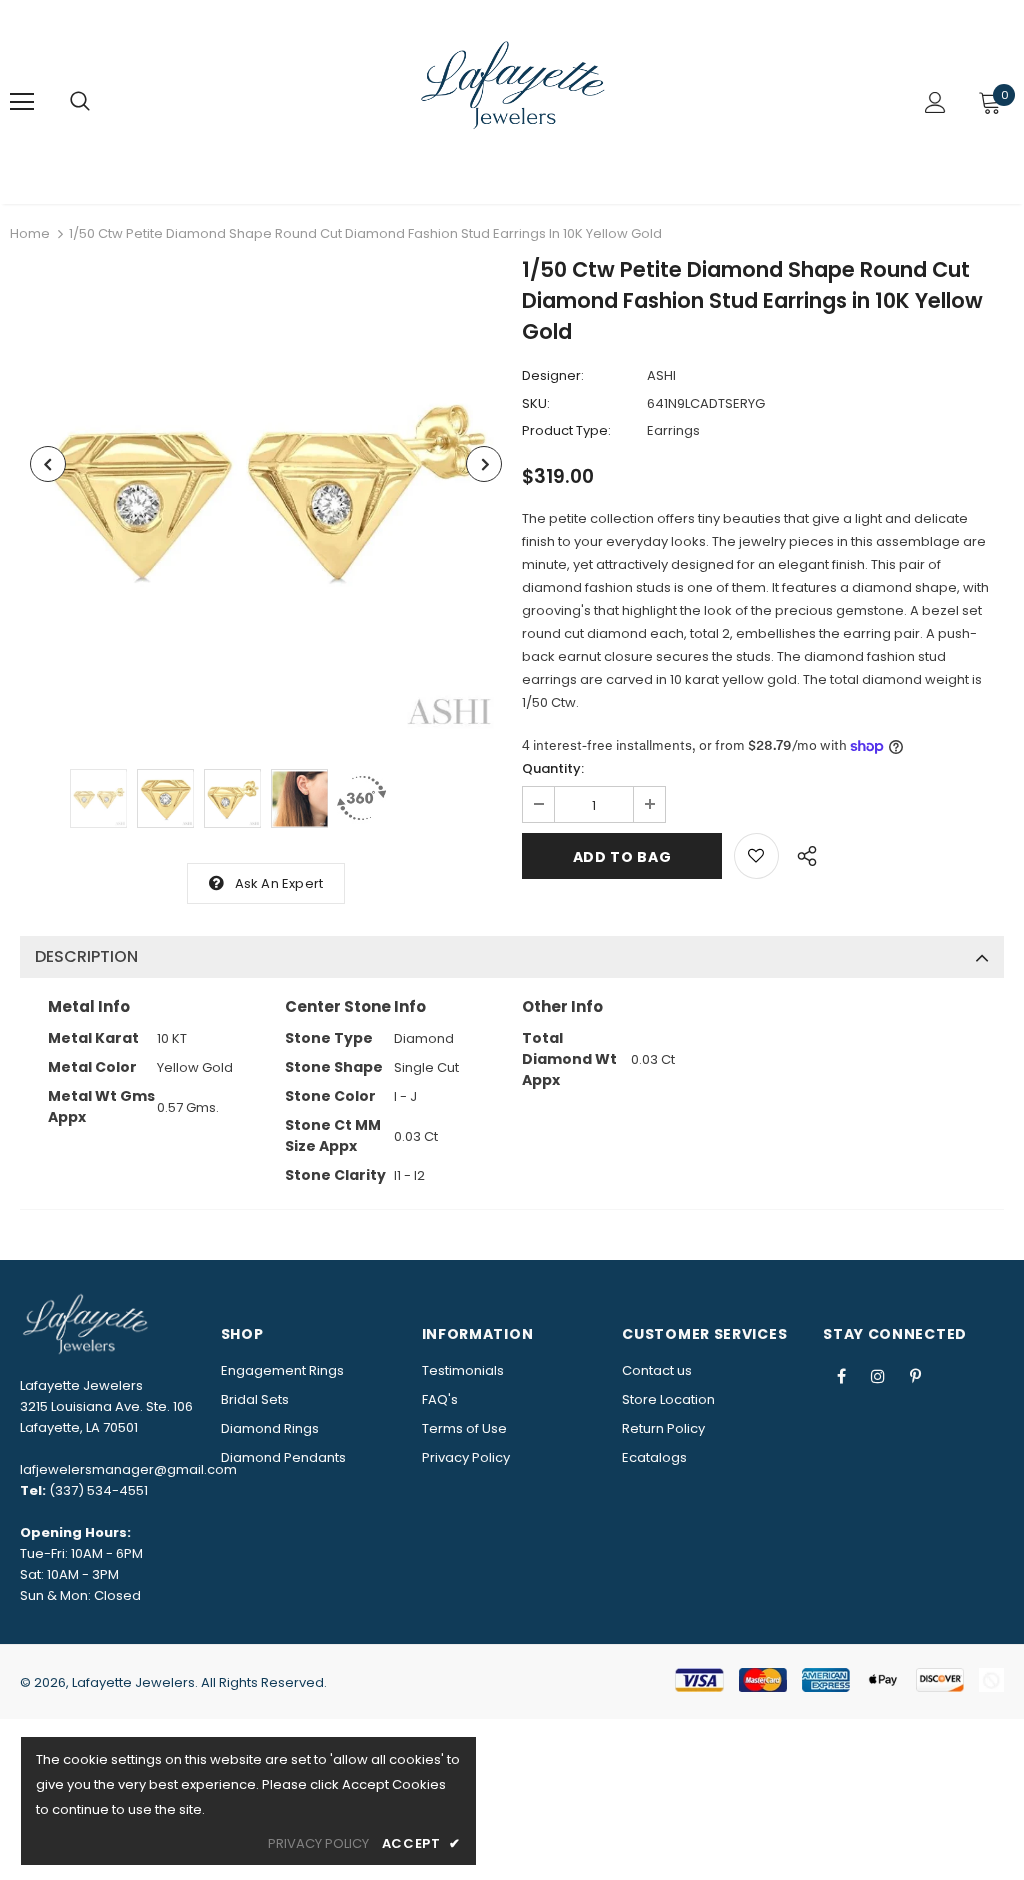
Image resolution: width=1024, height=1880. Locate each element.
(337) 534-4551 (98, 1490)
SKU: (536, 403)
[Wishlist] (756, 856)
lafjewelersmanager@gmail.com (128, 1469)
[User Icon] (935, 102)
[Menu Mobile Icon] (22, 102)
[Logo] (515, 101)
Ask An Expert (279, 883)
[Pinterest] (915, 1375)
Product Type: (566, 430)
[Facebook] (841, 1375)
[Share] (801, 853)
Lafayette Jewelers (133, 1682)
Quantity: (553, 768)
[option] (266, 500)
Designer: (553, 375)
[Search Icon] (80, 102)
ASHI (661, 375)
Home (30, 233)
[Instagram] (878, 1375)
